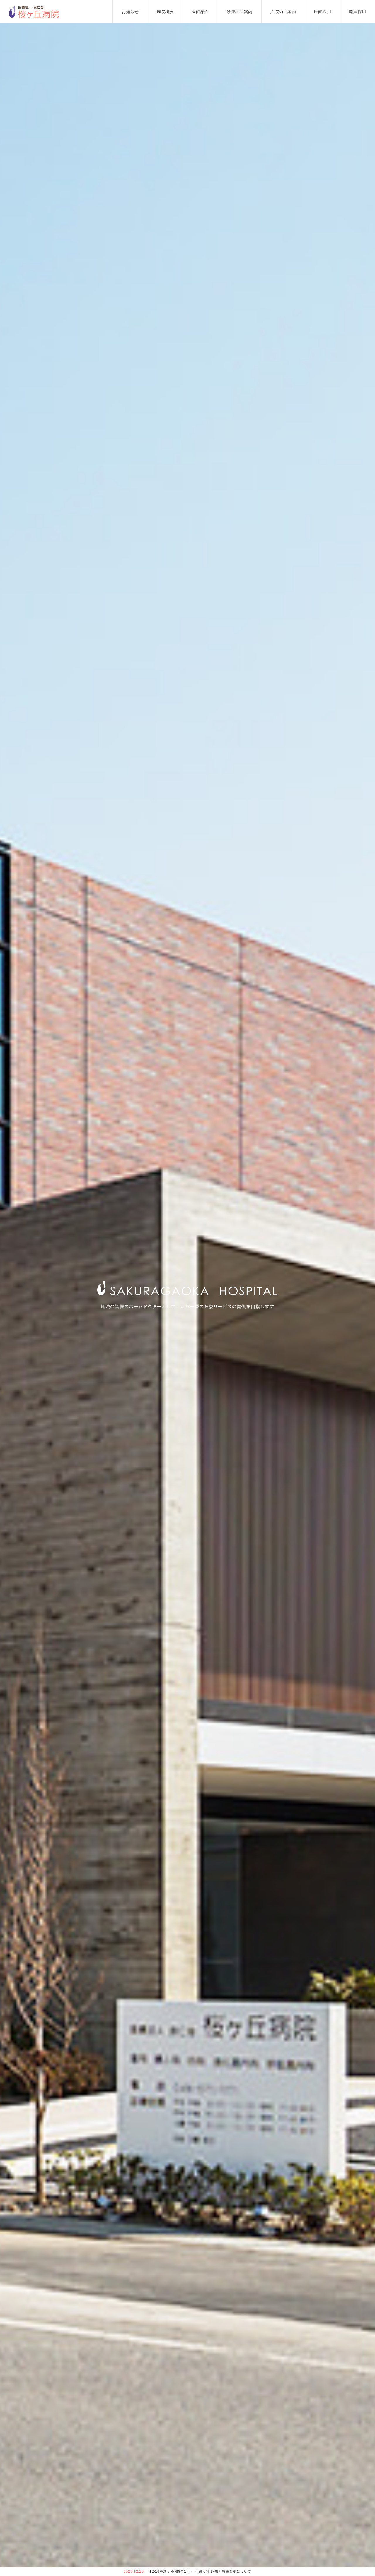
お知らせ (130, 12)
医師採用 (323, 12)
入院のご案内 (283, 12)
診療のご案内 (240, 12)
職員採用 (358, 12)
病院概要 (165, 12)
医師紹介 (200, 12)
